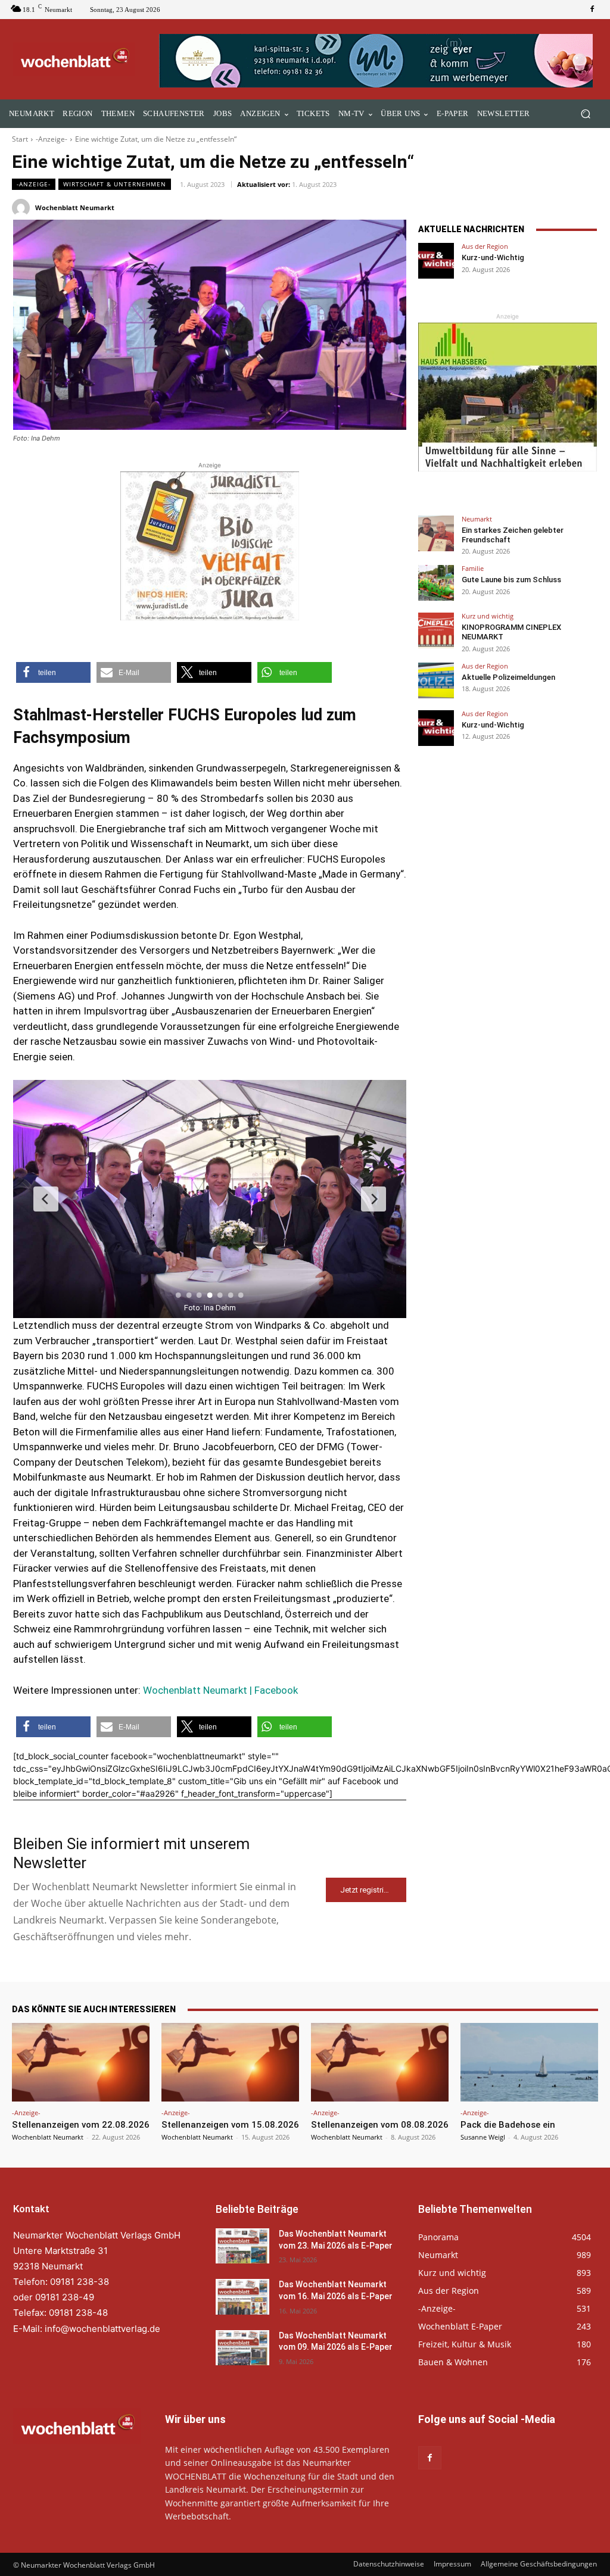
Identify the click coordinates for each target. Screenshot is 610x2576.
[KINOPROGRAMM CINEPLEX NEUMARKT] (436, 630)
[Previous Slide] (46, 1199)
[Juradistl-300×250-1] (210, 546)
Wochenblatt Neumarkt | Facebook (220, 1690)
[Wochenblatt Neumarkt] (23, 208)
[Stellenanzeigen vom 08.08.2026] (380, 2062)
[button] (585, 114)
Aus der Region (485, 246)
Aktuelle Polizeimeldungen (508, 677)
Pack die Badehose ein (508, 2125)
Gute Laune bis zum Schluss (511, 580)
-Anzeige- (52, 139)
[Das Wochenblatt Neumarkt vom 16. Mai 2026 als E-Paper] (242, 2296)
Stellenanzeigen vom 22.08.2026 (81, 2125)
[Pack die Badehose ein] (529, 2062)
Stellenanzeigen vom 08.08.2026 (380, 2125)
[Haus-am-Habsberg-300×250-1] (508, 397)
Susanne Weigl (483, 2137)
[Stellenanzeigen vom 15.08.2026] (230, 2062)
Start (20, 139)
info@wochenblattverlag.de (102, 2328)
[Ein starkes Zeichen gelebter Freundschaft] (436, 533)
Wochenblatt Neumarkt (75, 207)
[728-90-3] (378, 61)
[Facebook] (592, 10)
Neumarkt (477, 519)
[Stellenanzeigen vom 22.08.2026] (81, 2062)
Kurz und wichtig (488, 616)
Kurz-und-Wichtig (493, 257)
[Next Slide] (374, 1199)
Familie (473, 568)
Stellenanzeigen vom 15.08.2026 (230, 2125)
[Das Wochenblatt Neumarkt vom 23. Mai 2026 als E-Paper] (242, 2246)
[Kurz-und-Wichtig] (436, 261)
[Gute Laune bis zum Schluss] (436, 583)
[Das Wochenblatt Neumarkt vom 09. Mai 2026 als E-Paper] (242, 2348)
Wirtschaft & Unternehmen (115, 184)
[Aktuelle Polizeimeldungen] (436, 680)
